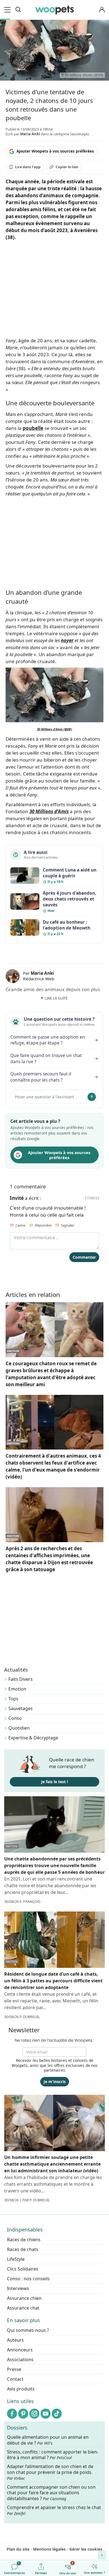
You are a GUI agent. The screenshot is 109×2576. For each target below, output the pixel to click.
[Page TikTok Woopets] (57, 2414)
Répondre (43, 1225)
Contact (15, 2379)
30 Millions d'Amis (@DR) (54, 729)
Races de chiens (24, 2240)
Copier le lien (67, 167)
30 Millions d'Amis (49, 811)
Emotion (17, 1689)
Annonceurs (20, 2350)
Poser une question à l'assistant (44, 1097)
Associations (20, 2360)
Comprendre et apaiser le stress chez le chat (54, 2510)
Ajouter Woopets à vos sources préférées (55, 151)
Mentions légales (49, 2549)
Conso (15, 1718)
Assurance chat (23, 2308)
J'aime (20, 1225)
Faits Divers (21, 1679)
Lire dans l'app (28, 167)
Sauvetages (21, 1708)
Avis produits (21, 2389)
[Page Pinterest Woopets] (23, 2414)
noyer (67, 640)
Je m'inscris (55, 2082)
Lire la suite (56, 998)
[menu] (8, 10)
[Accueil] (54, 10)
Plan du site (18, 2549)
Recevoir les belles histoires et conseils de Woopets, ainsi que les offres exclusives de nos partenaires (55, 2065)
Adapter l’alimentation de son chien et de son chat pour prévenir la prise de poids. (50, 2473)
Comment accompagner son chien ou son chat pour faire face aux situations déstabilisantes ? (51, 2493)
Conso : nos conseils (28, 2279)
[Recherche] (18, 10)
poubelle (33, 428)
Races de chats (23, 2249)
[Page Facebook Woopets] (12, 2414)
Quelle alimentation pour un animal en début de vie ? (48, 2440)
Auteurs (15, 2340)
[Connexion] (102, 10)
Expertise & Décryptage (33, 1738)
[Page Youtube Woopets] (46, 2414)
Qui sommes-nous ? (28, 2330)
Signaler (67, 1225)
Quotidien (19, 1728)
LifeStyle (16, 2259)
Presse (14, 2369)
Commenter (84, 1257)
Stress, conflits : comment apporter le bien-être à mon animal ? (53, 2455)
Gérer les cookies (86, 2549)
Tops (13, 1699)
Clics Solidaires (23, 2269)
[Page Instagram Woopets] (34, 2414)
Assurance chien (24, 2298)
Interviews (18, 2288)
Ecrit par (23, 134)
